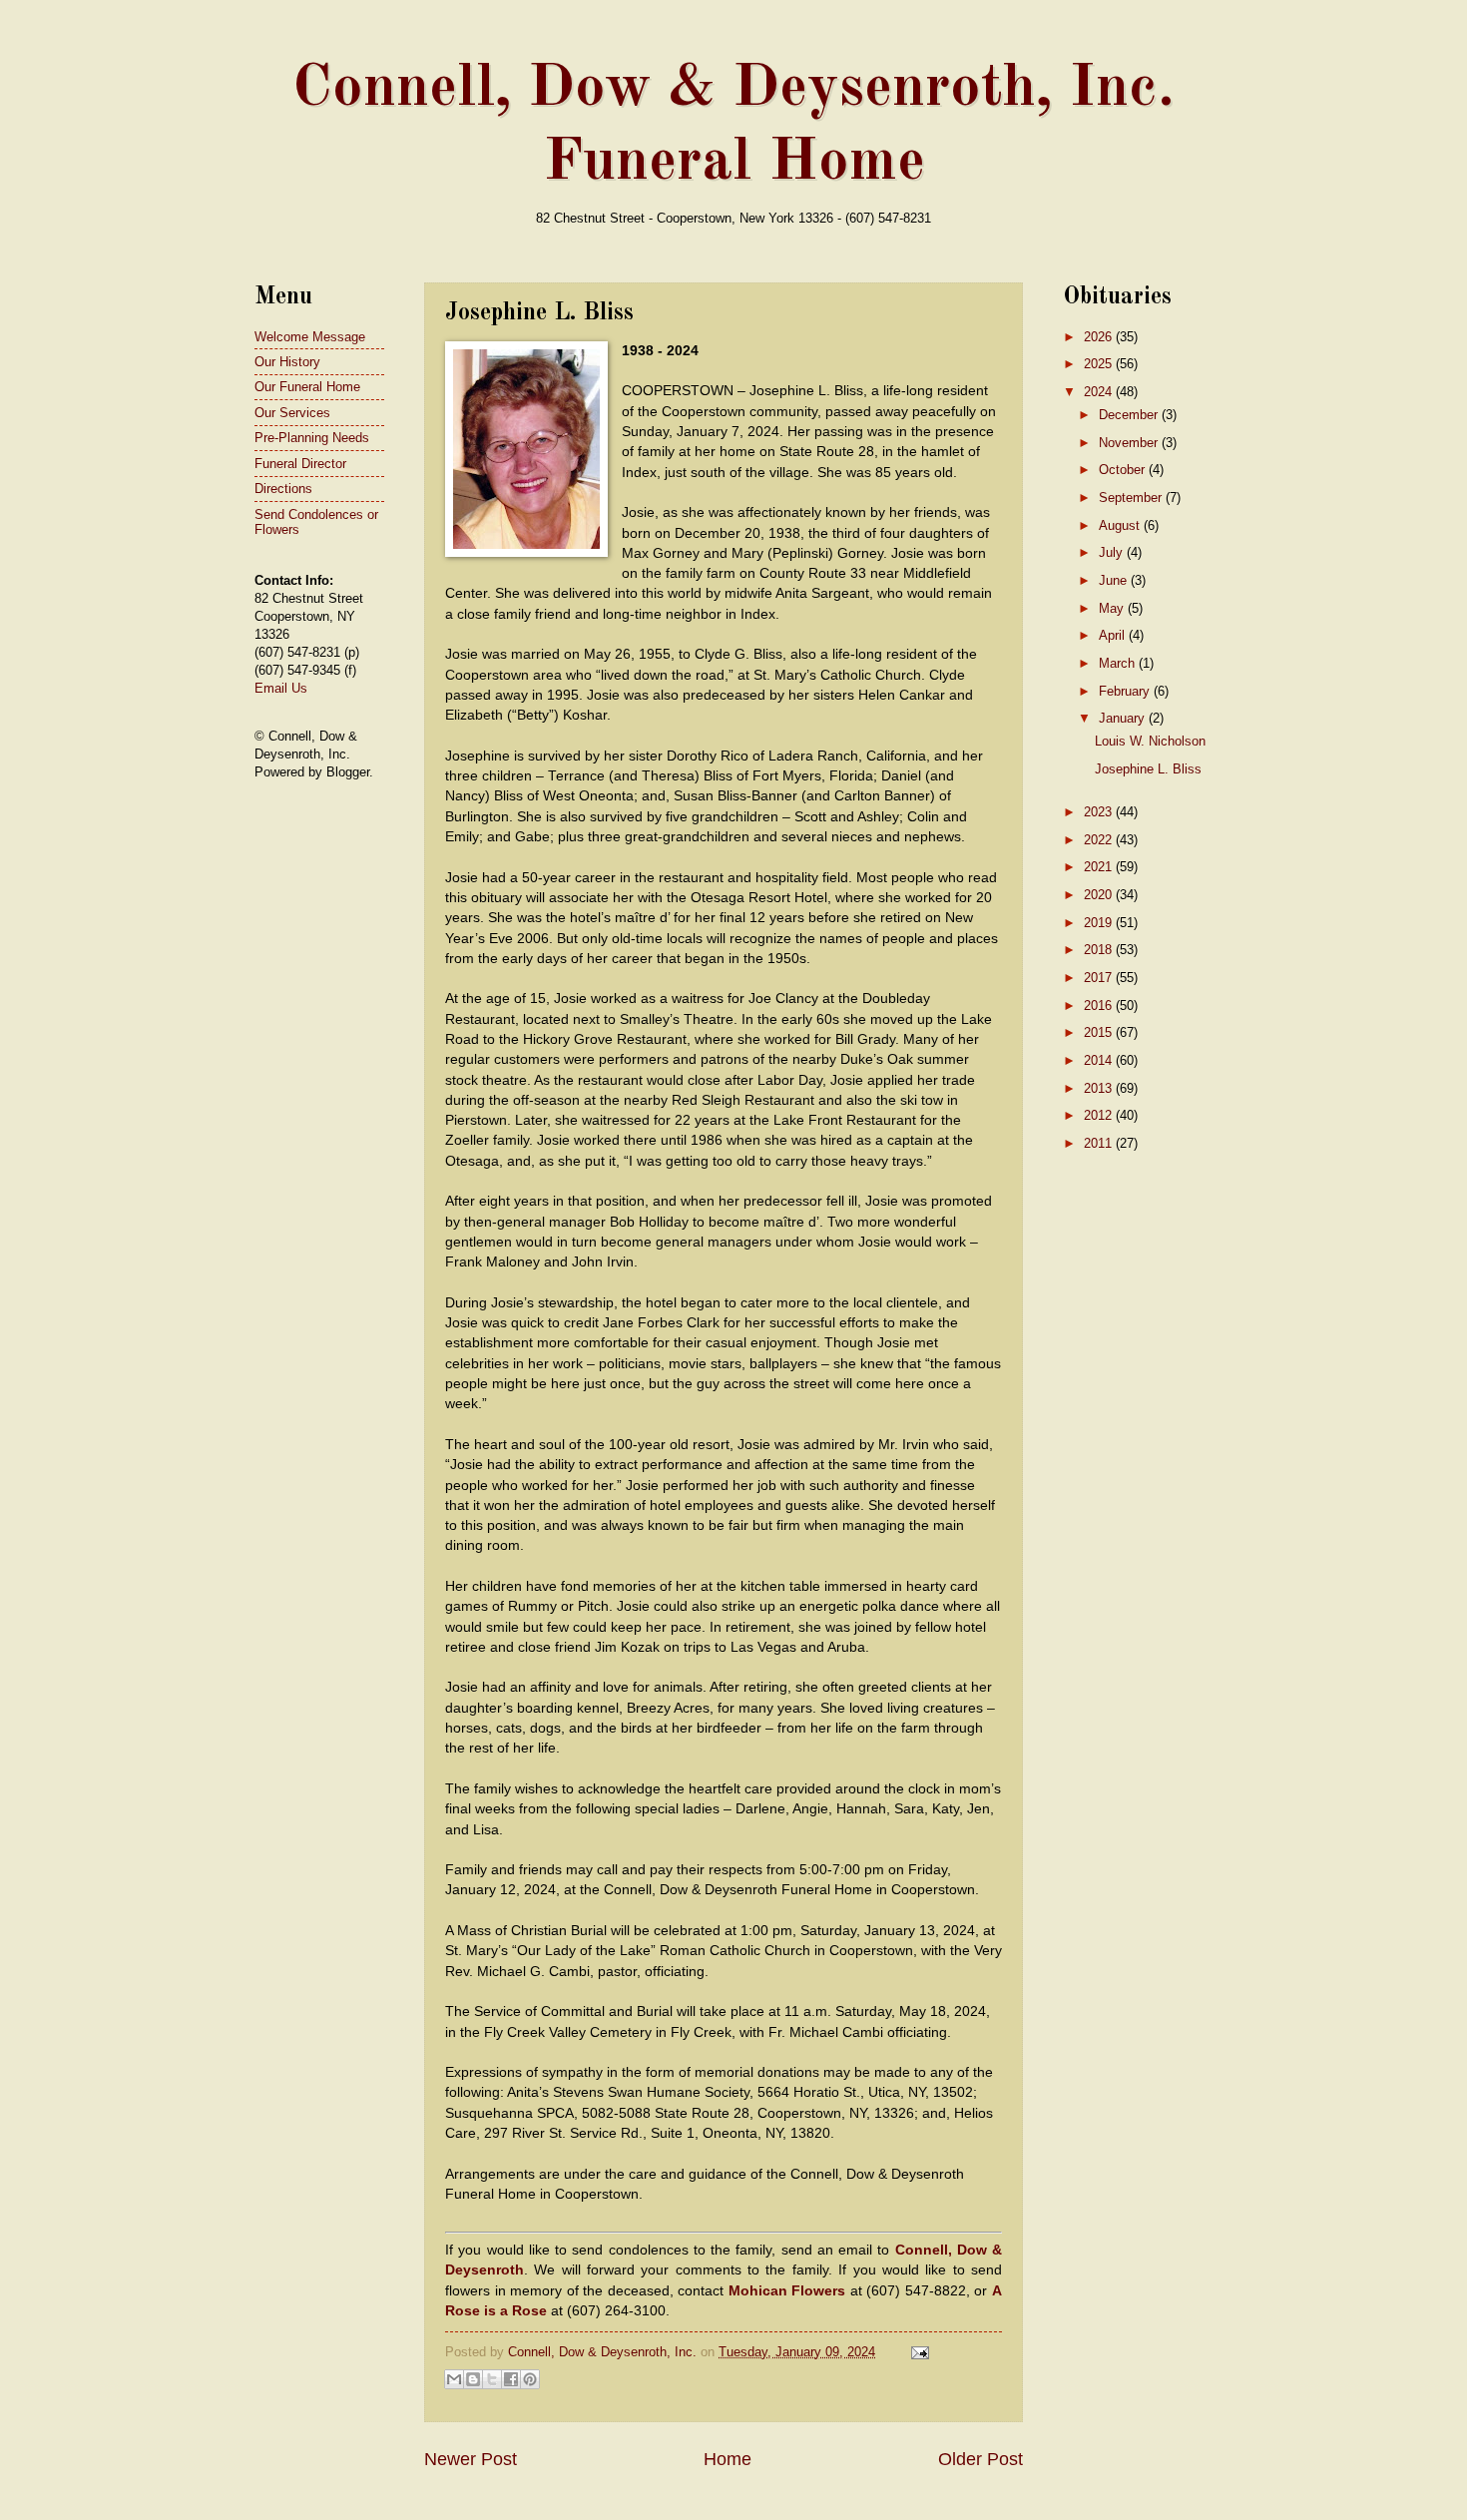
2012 (1100, 1115)
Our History (287, 362)
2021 (1100, 867)
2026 (1100, 337)
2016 (1100, 1006)
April (1114, 635)
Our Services (292, 413)
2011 (1100, 1143)
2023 (1100, 812)
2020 (1100, 895)
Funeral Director (300, 464)
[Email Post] (917, 2352)
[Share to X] (492, 2379)
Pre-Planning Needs (312, 438)
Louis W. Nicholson (1150, 741)
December (1130, 415)
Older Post (980, 2459)
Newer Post (471, 2459)
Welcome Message (310, 337)
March (1119, 663)
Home (728, 2459)
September (1132, 498)
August (1121, 525)
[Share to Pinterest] (530, 2379)
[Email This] (454, 2379)
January (1124, 718)
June (1115, 580)
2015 (1100, 1032)
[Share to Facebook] (511, 2379)
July (1113, 552)
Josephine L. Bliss (1148, 769)
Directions (283, 489)
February (1126, 691)
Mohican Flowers (787, 2291)
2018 (1100, 950)
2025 (1100, 364)
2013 (1100, 1088)
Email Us (281, 688)
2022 (1100, 840)
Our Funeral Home (307, 387)
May (1113, 608)
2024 (1100, 392)
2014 (1100, 1060)
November (1130, 443)
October (1124, 470)
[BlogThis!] (473, 2379)
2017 (1100, 978)
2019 (1100, 923)
